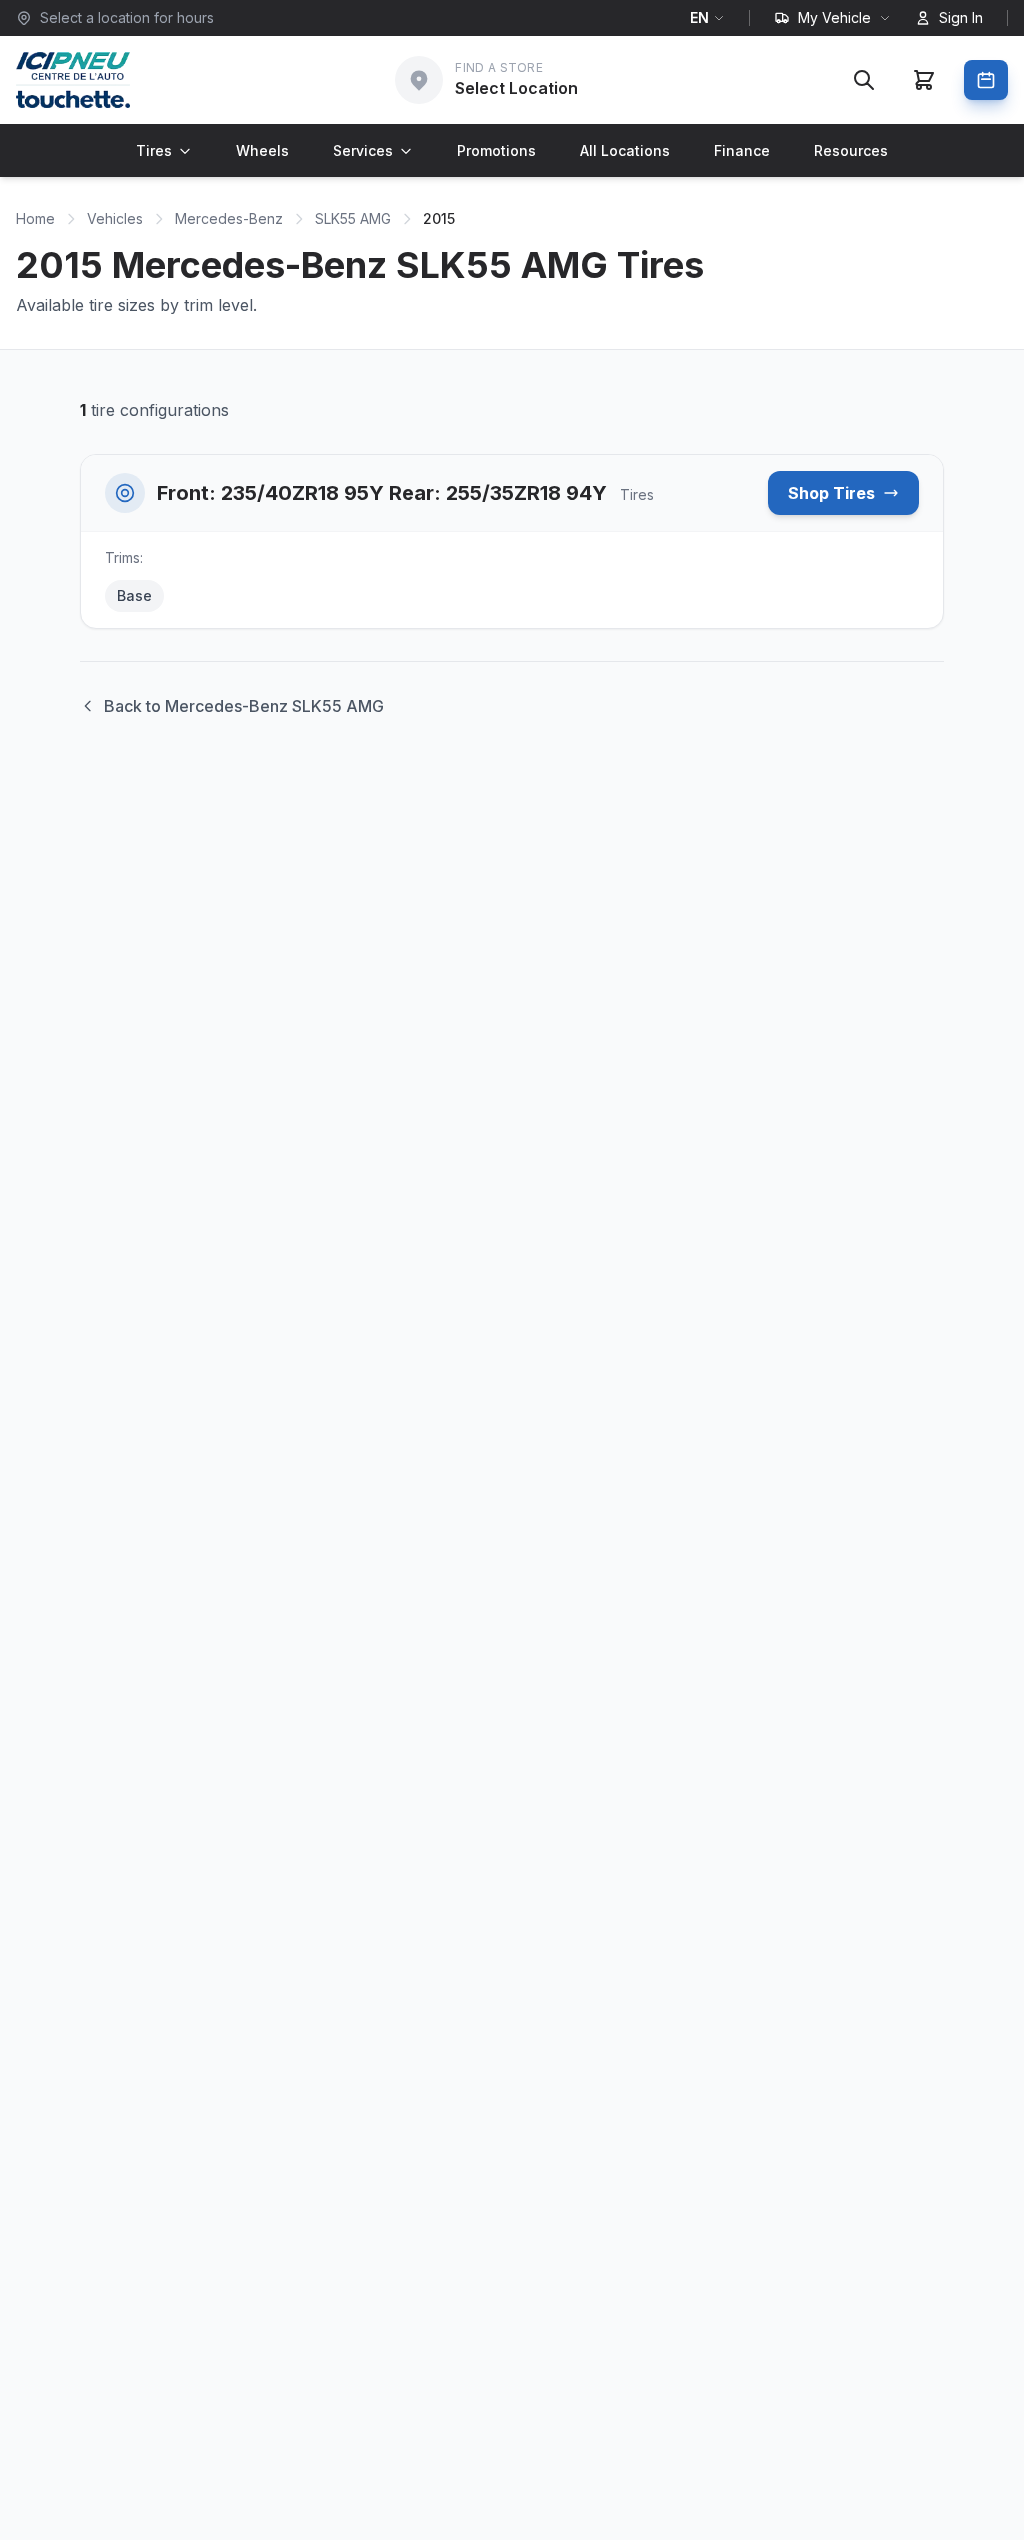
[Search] (864, 80)
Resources (851, 150)
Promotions (496, 150)
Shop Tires (831, 493)
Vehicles (115, 218)
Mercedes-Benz (229, 218)
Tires (154, 150)
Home (35, 218)
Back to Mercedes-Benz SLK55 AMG (244, 706)
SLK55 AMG (353, 218)
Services (363, 150)
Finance (742, 150)
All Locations (625, 150)
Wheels (262, 150)
